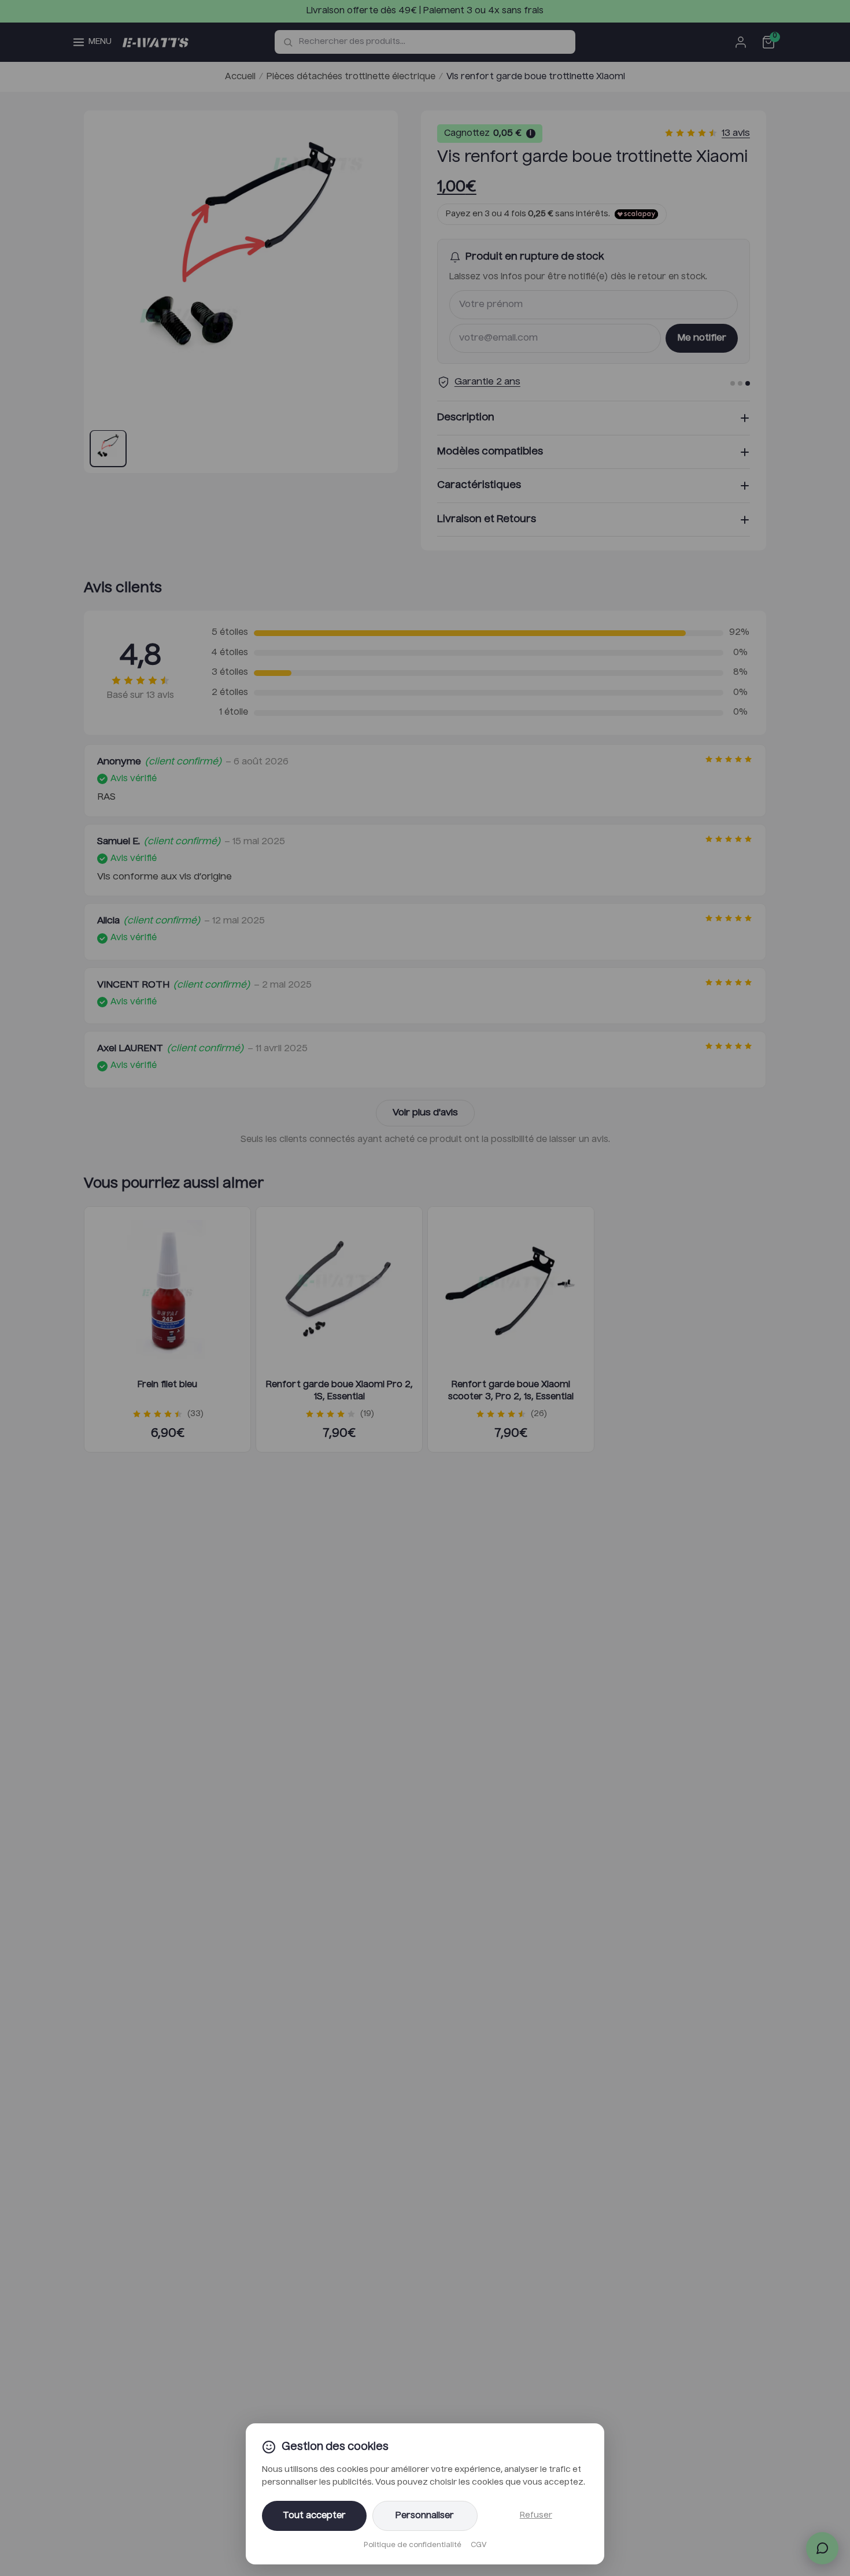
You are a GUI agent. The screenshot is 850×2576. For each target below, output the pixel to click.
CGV (478, 2545)
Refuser (536, 2515)
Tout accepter (314, 2516)
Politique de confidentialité (413, 2545)
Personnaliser (425, 2516)
